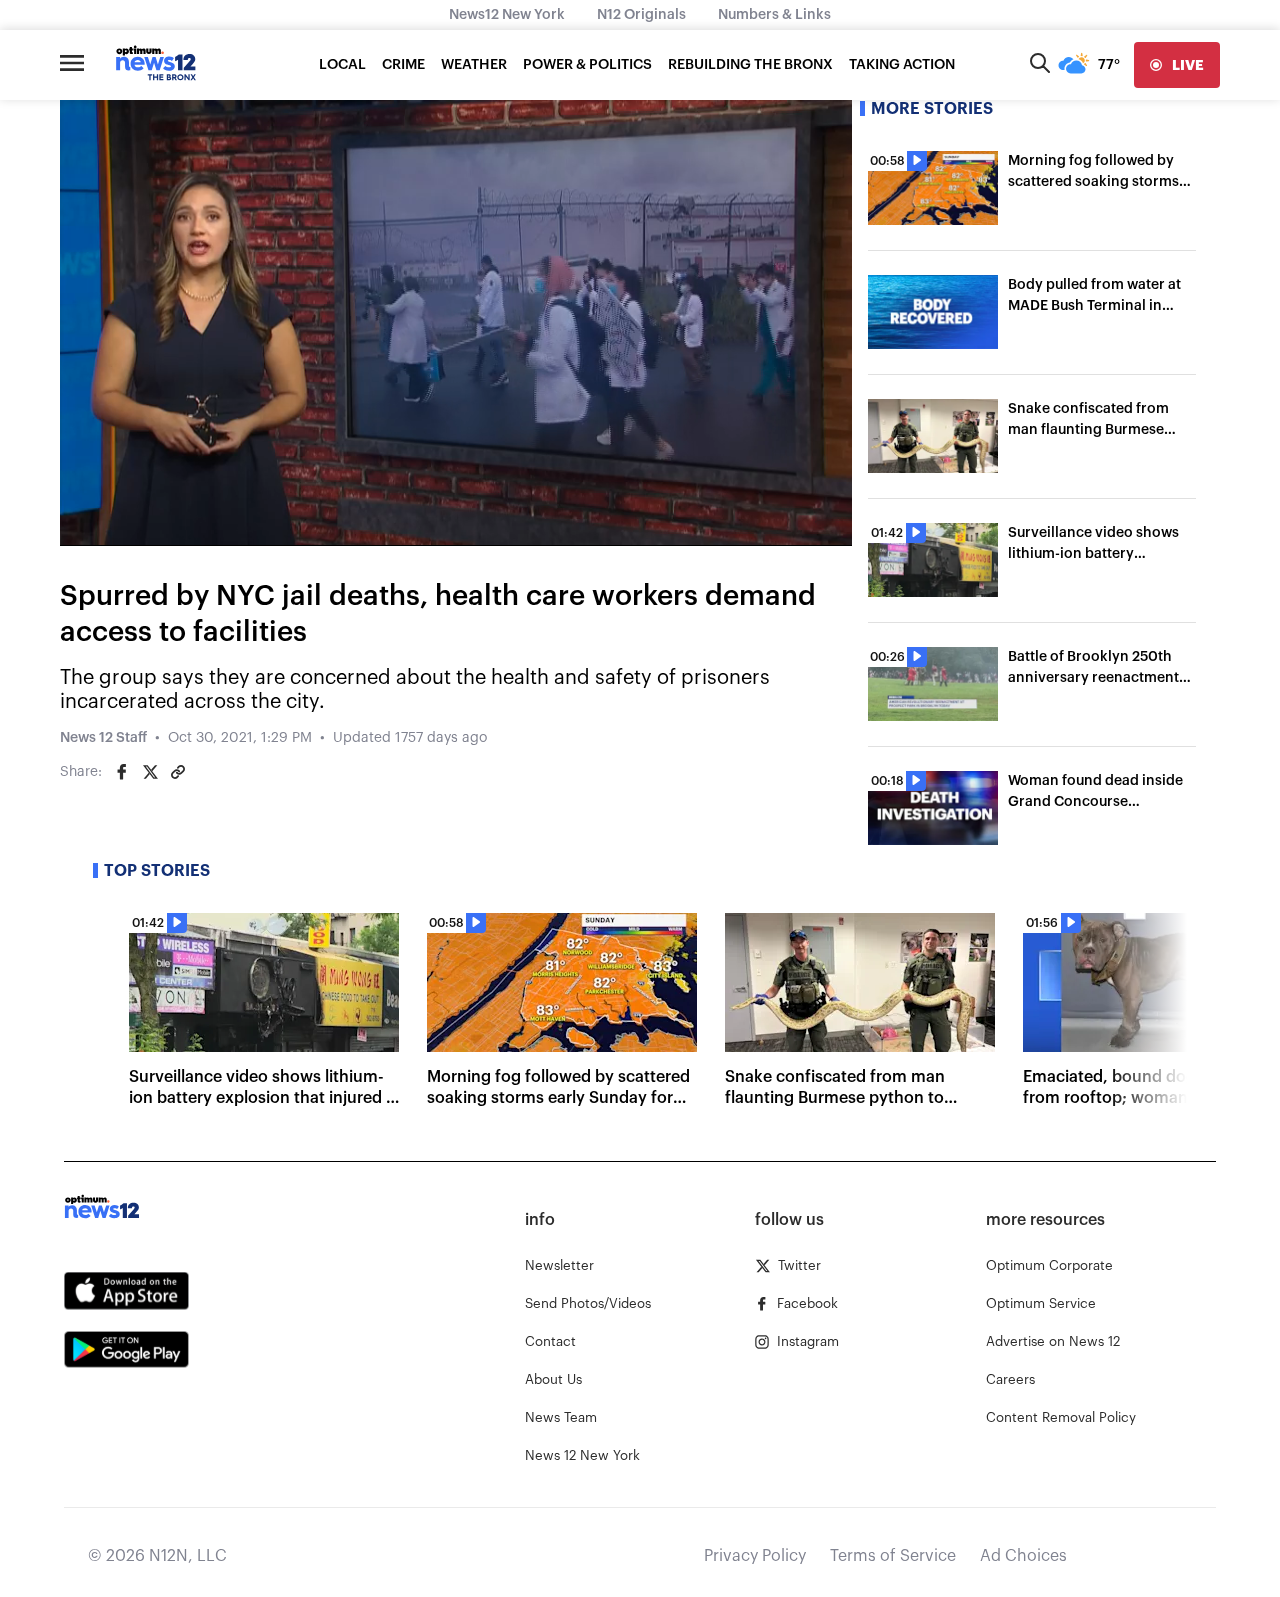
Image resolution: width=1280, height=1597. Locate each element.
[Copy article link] (178, 772)
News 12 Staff (103, 738)
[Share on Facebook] (122, 772)
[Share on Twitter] (150, 772)
